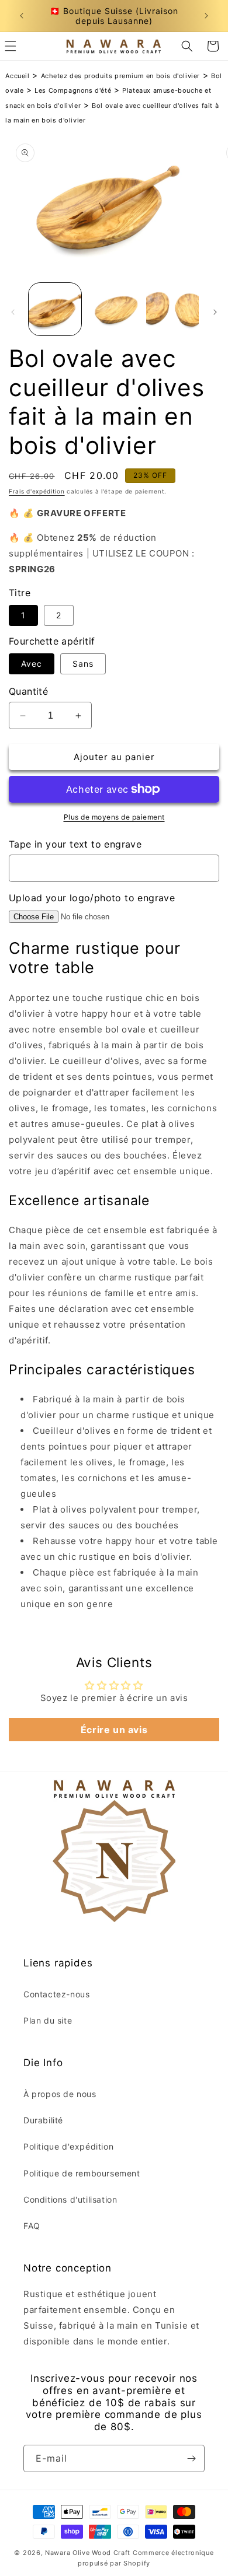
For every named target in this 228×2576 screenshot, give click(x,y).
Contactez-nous (56, 1994)
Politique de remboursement (82, 2173)
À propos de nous (60, 2094)
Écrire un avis (114, 1730)
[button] (187, 46)
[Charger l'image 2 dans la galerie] (113, 309)
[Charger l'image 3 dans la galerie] (172, 309)
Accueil (17, 76)
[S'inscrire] (191, 2458)
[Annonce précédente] (22, 16)
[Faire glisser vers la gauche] (13, 312)
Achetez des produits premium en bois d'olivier (121, 76)
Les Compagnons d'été (73, 90)
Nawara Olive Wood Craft (88, 2553)
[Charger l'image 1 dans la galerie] (55, 309)
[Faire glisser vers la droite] (215, 312)
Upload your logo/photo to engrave (92, 898)
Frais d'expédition (37, 491)
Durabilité (43, 2120)
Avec (32, 664)
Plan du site (48, 2020)
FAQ (32, 2226)
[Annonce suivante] (206, 16)
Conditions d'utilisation (70, 2199)
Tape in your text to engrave (75, 844)
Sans (83, 664)
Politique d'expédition (68, 2146)
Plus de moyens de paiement (114, 817)
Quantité (28, 691)
